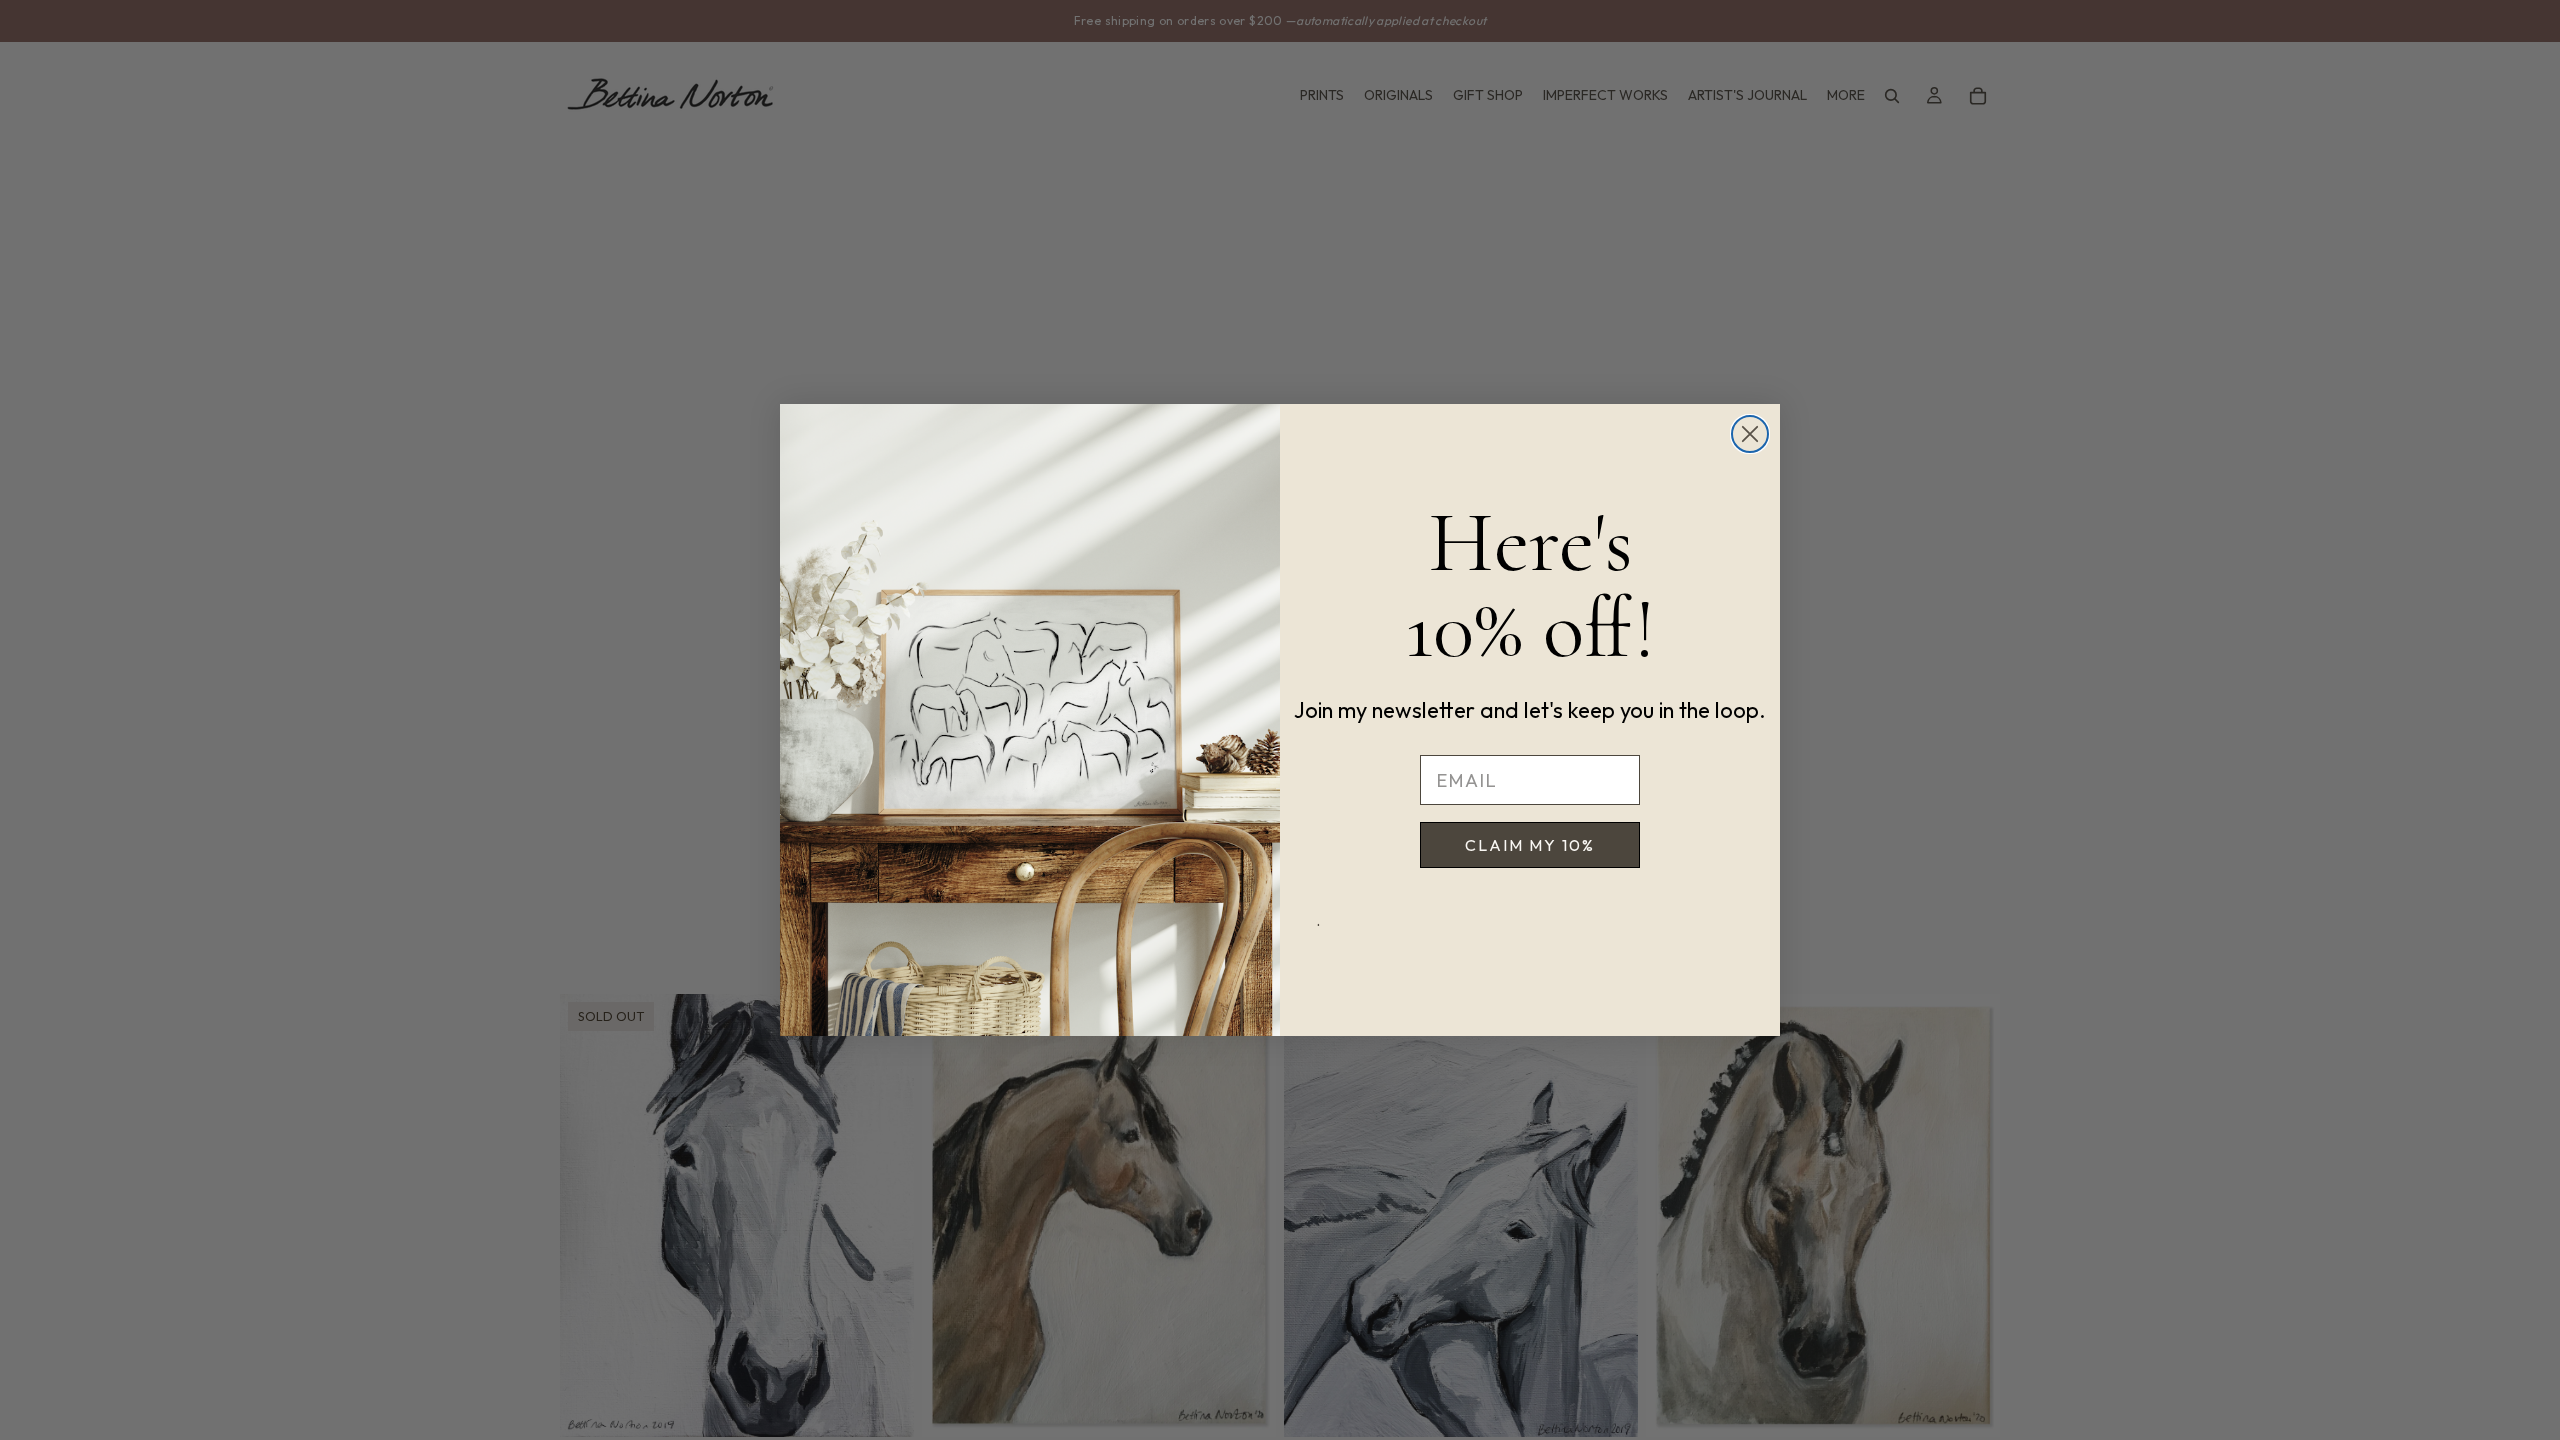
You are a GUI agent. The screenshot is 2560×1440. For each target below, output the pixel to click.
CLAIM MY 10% (1530, 845)
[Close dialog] (1750, 434)
